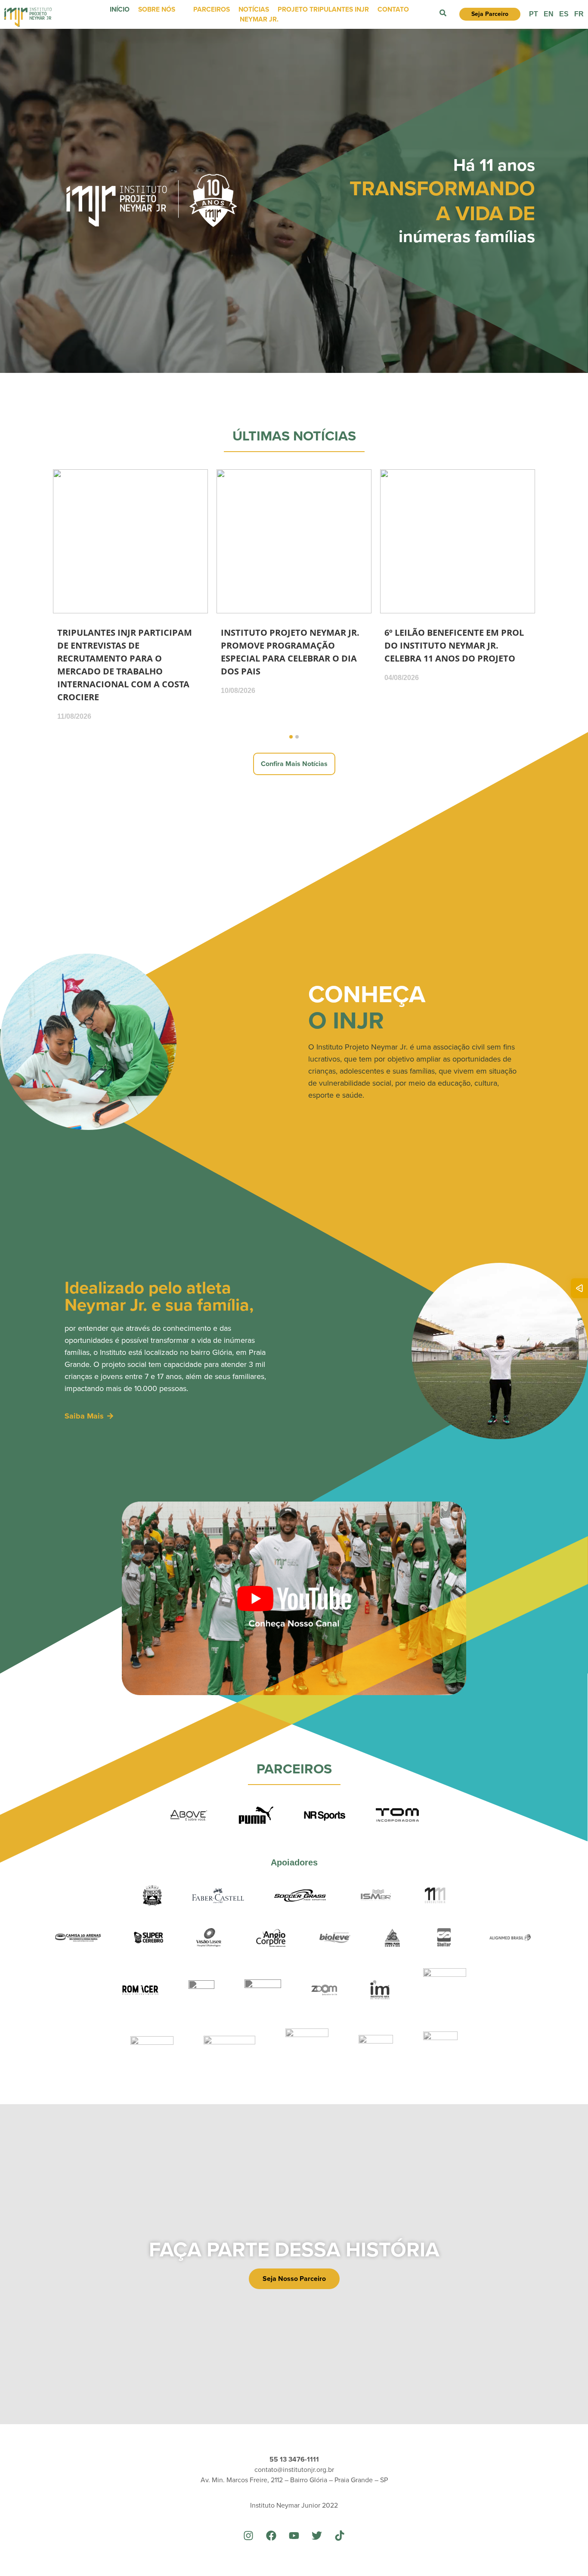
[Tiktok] (340, 2536)
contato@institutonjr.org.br (294, 2470)
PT (534, 14)
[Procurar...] (443, 14)
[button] (291, 737)
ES (564, 14)
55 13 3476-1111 (294, 2459)
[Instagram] (248, 2536)
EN (549, 14)
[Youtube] (294, 2536)
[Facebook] (271, 2536)
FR (579, 14)
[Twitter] (317, 2536)
